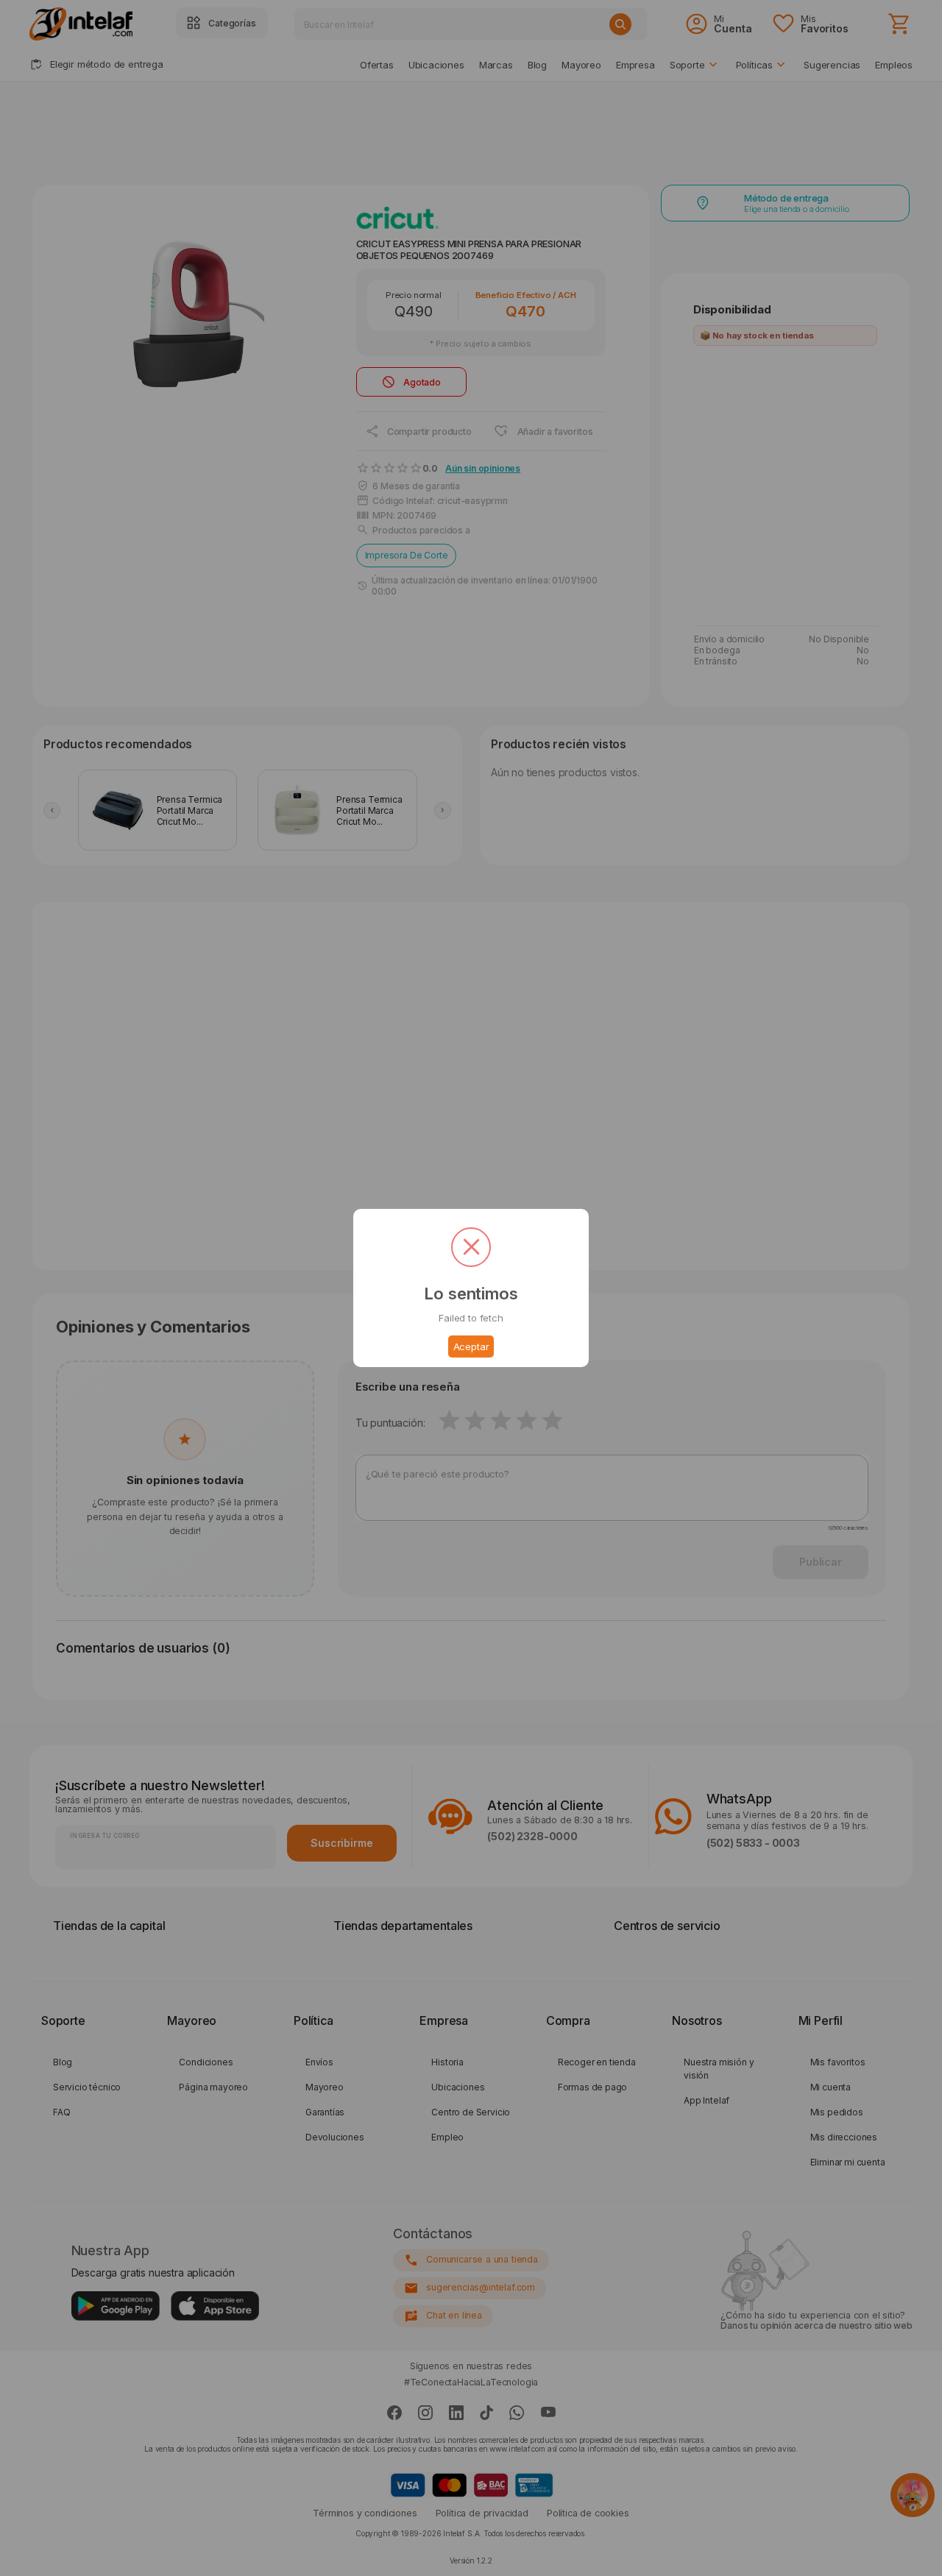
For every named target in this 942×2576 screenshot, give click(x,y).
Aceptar (471, 1346)
